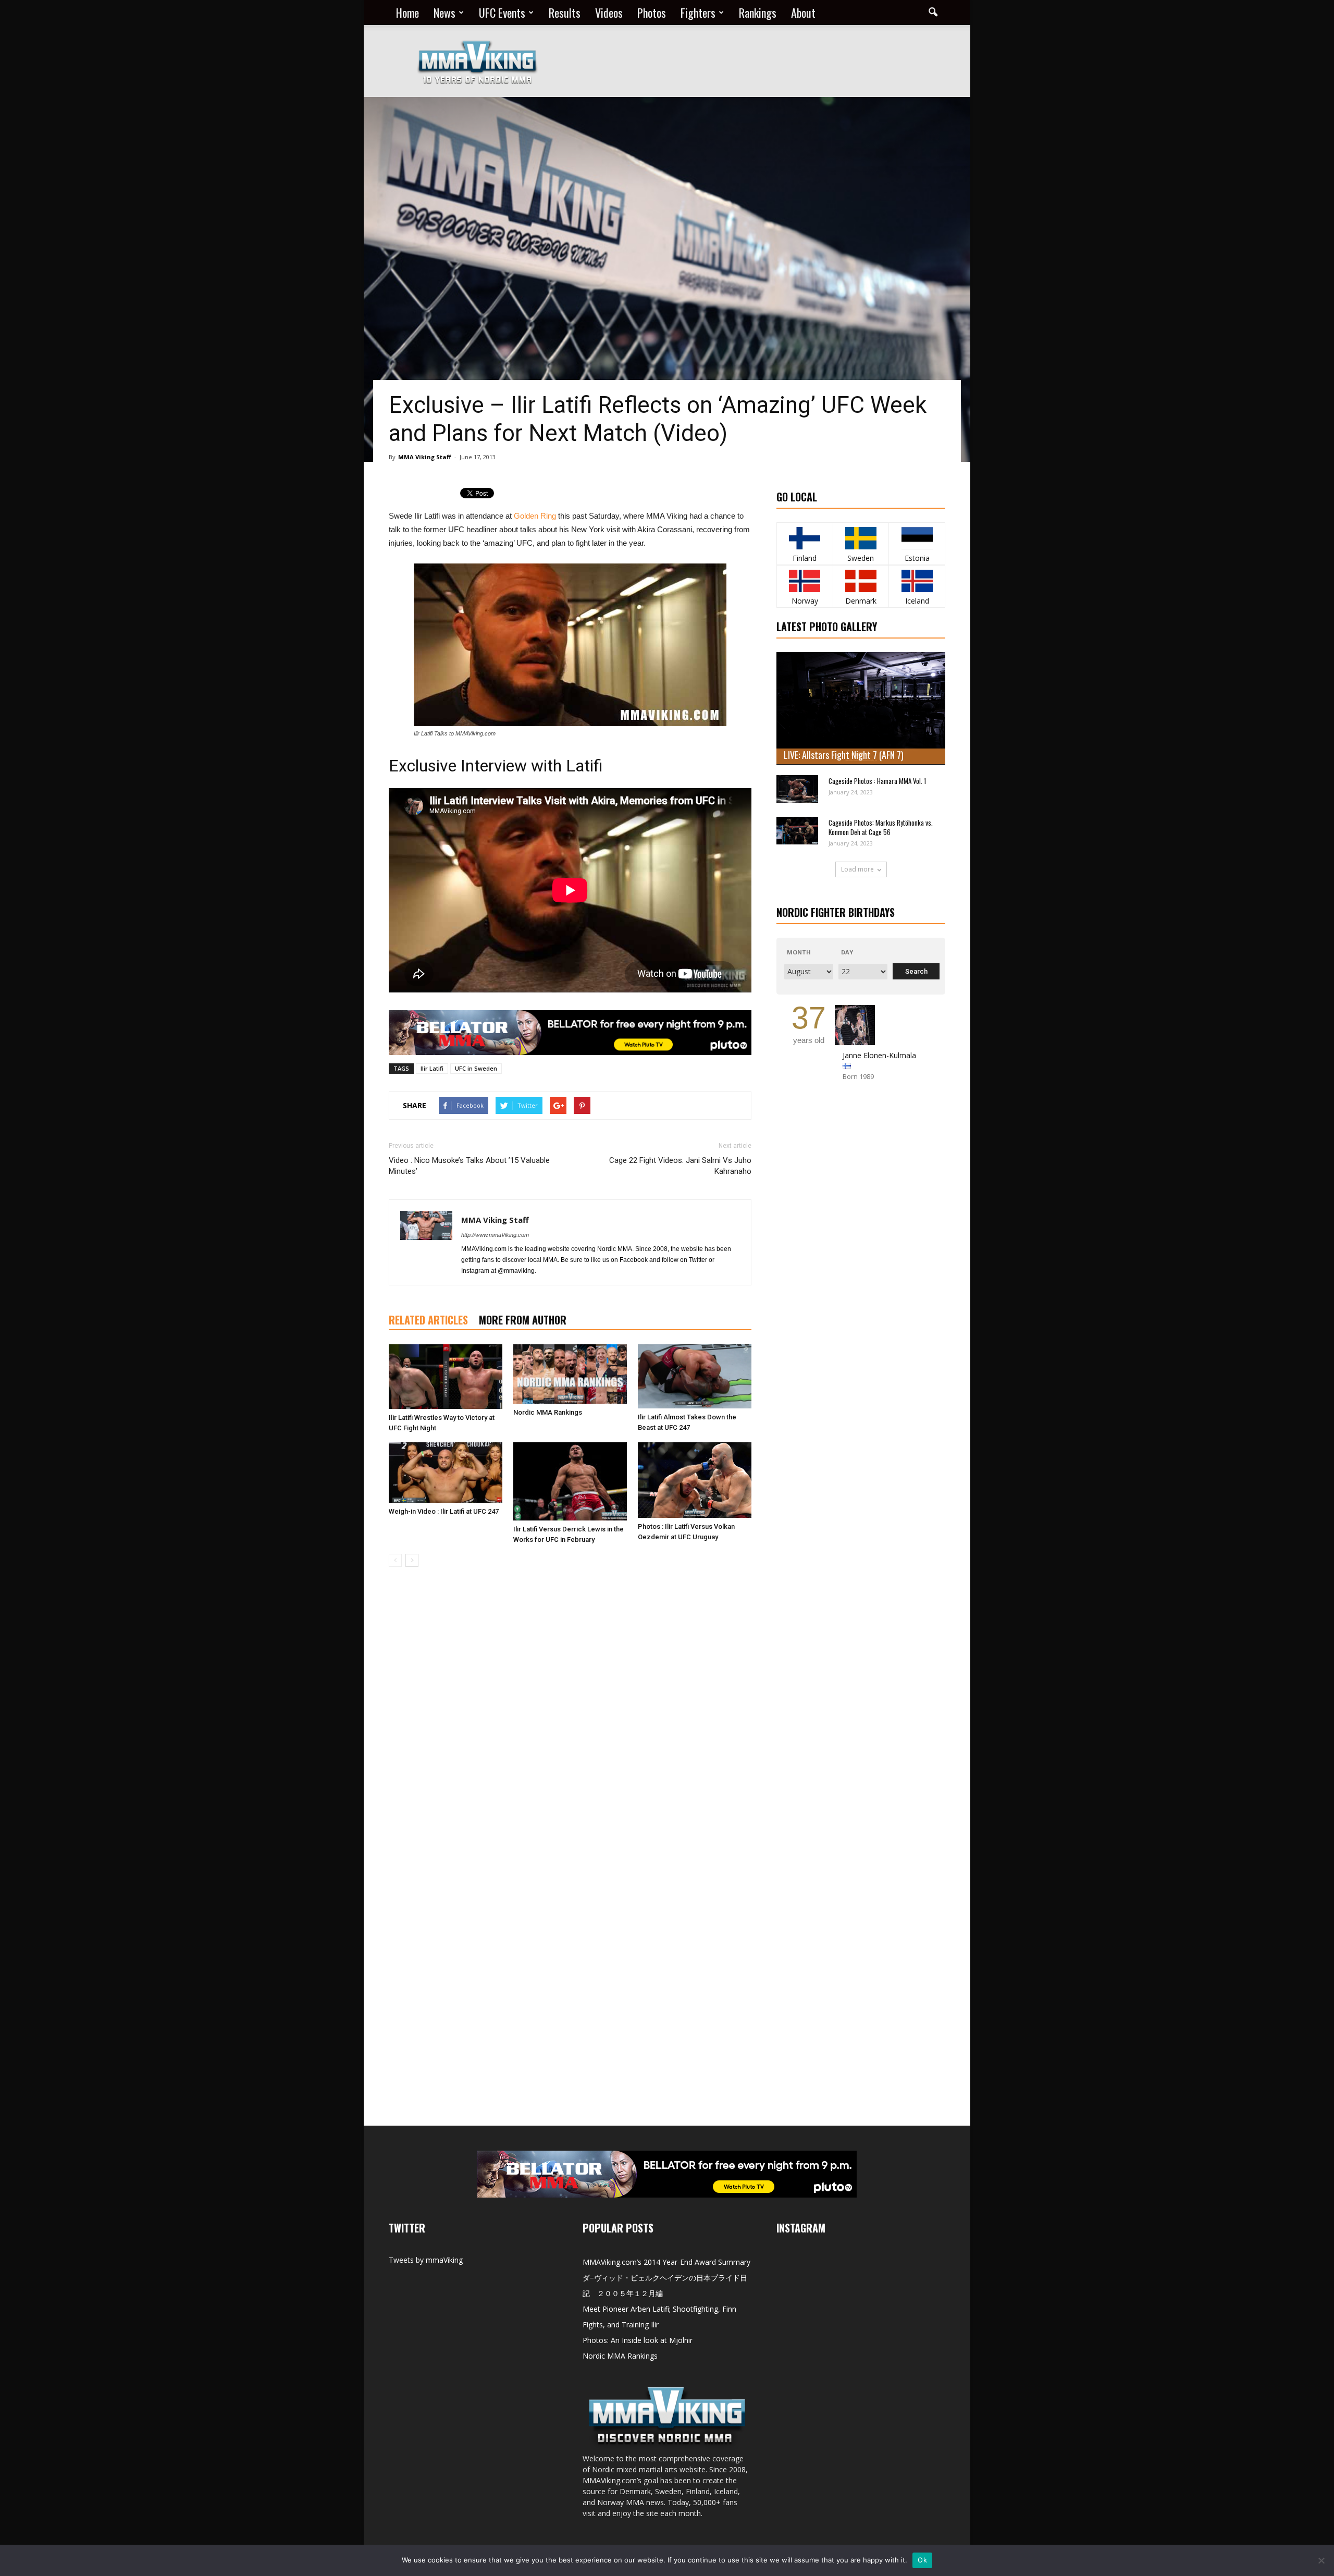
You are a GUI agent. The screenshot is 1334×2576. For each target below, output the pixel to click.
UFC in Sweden (476, 1068)
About (803, 13)
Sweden (861, 558)
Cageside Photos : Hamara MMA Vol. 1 (877, 781)
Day (847, 952)
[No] (1321, 2560)
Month (799, 952)
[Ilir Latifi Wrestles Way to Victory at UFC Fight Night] (446, 1377)
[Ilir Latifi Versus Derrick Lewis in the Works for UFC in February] (570, 1481)
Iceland (917, 601)
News (444, 13)
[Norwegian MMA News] (805, 581)
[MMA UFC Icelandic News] (917, 581)
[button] (933, 13)
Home (407, 13)
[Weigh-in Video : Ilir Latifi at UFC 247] (446, 1473)
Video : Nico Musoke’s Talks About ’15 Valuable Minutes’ (469, 1166)
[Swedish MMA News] (805, 538)
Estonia (917, 558)
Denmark (861, 601)
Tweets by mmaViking (426, 2260)
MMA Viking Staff (425, 457)
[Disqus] (570, 1722)
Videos (609, 13)
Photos (652, 13)
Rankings (758, 13)
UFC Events (502, 13)
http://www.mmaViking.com (495, 1235)
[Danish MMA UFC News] (861, 581)
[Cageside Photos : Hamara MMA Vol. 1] (797, 789)
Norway (805, 601)
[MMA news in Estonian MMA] (917, 538)
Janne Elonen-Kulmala (879, 1055)
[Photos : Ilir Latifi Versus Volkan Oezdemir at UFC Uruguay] (695, 1480)
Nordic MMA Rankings (548, 1412)
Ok (922, 2560)
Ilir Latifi (432, 1068)
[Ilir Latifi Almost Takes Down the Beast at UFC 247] (695, 1376)
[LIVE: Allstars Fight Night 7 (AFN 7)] (861, 708)
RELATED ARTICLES (428, 1320)
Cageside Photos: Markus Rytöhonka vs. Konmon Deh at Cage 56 (881, 827)
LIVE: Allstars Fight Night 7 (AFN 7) (844, 755)
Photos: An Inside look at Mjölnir (638, 2340)
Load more (857, 869)
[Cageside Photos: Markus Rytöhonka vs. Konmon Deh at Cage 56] (797, 831)
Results (565, 13)
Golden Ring (535, 516)
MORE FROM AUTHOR (523, 1320)
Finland (805, 558)
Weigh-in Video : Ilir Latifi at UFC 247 (444, 1511)
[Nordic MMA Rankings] (570, 1374)
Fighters (698, 13)
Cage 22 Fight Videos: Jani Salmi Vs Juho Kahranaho (680, 1166)
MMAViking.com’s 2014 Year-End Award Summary (666, 2262)
